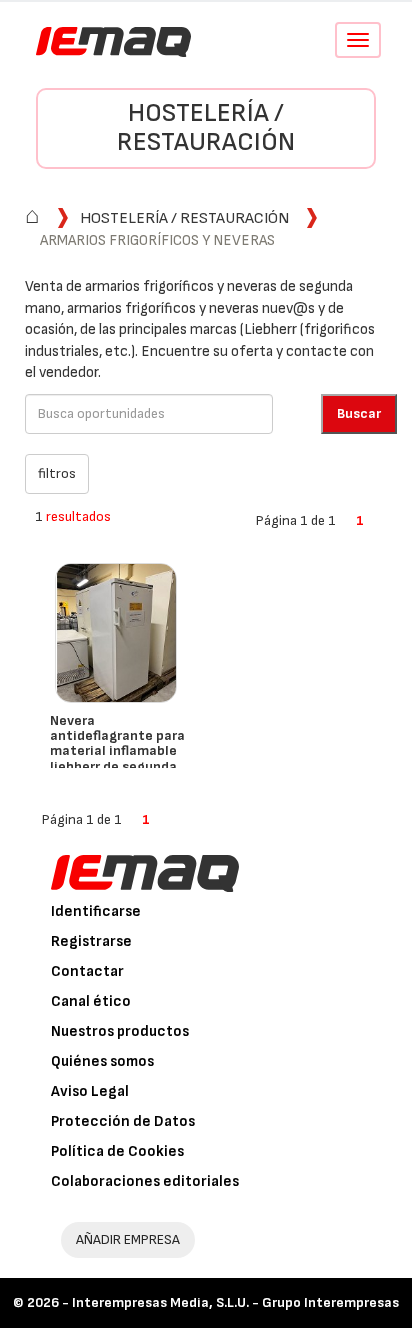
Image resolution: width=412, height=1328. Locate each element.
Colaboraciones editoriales (145, 1181)
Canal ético (91, 1001)
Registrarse (91, 941)
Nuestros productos (120, 1031)
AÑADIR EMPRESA (128, 1239)
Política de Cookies (117, 1151)
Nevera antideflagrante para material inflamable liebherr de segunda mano (117, 751)
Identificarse (96, 911)
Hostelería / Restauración (206, 128)
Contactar (87, 971)
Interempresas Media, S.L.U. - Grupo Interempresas (235, 1302)
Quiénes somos (102, 1061)
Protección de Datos (123, 1121)
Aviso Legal (90, 1091)
